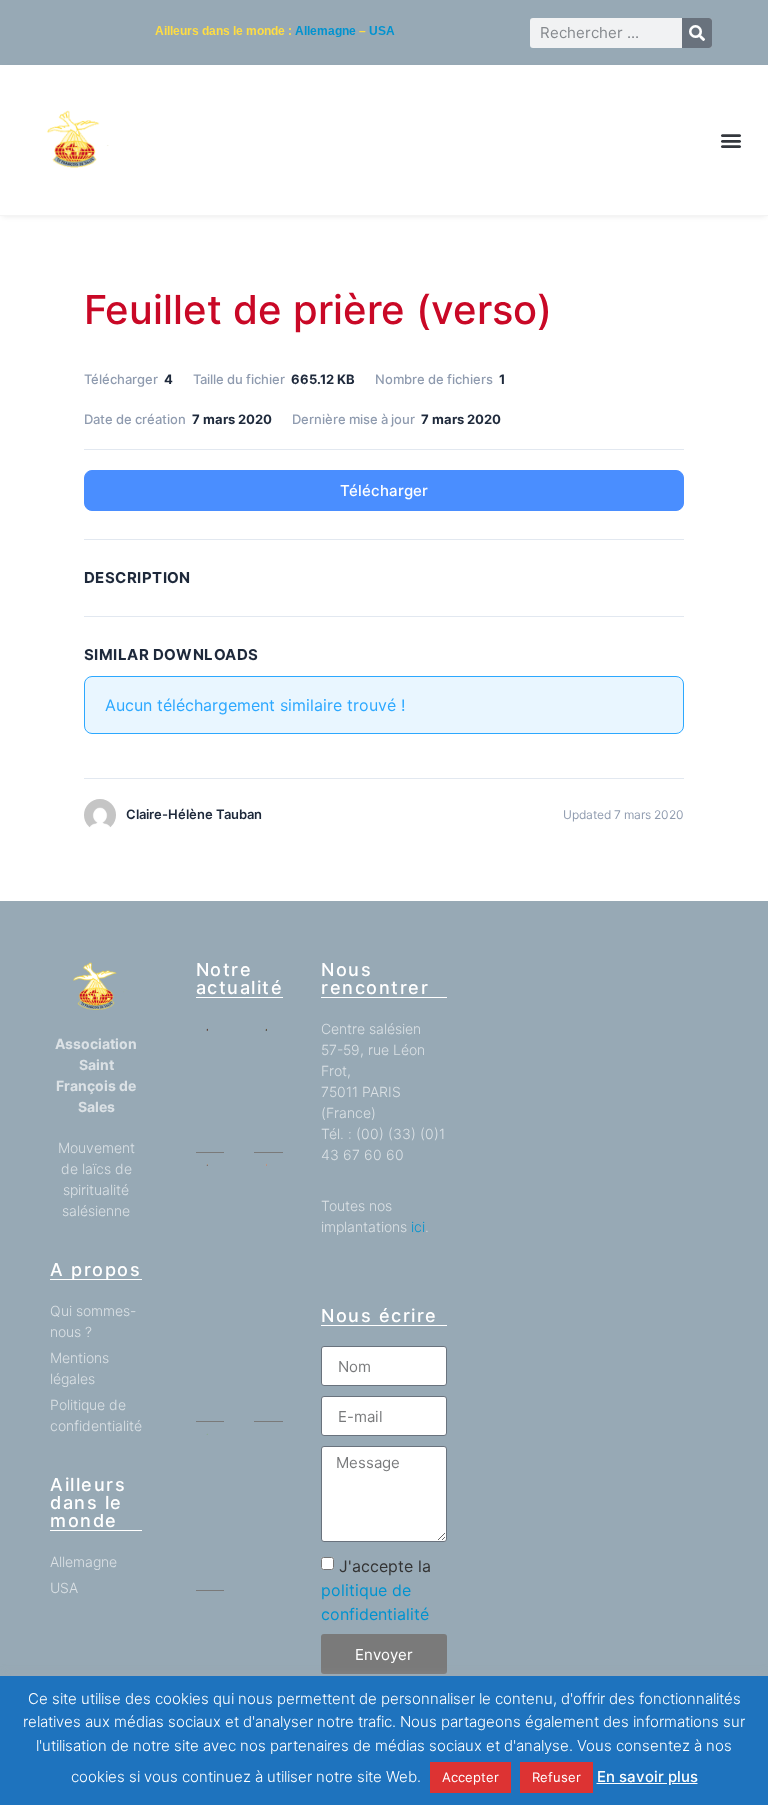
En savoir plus (647, 1776)
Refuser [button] (556, 1777)
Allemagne (325, 31)
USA (382, 31)
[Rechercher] (697, 33)
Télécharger (384, 490)
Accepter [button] (470, 1777)
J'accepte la (376, 1590)
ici (418, 1226)
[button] (731, 140)
